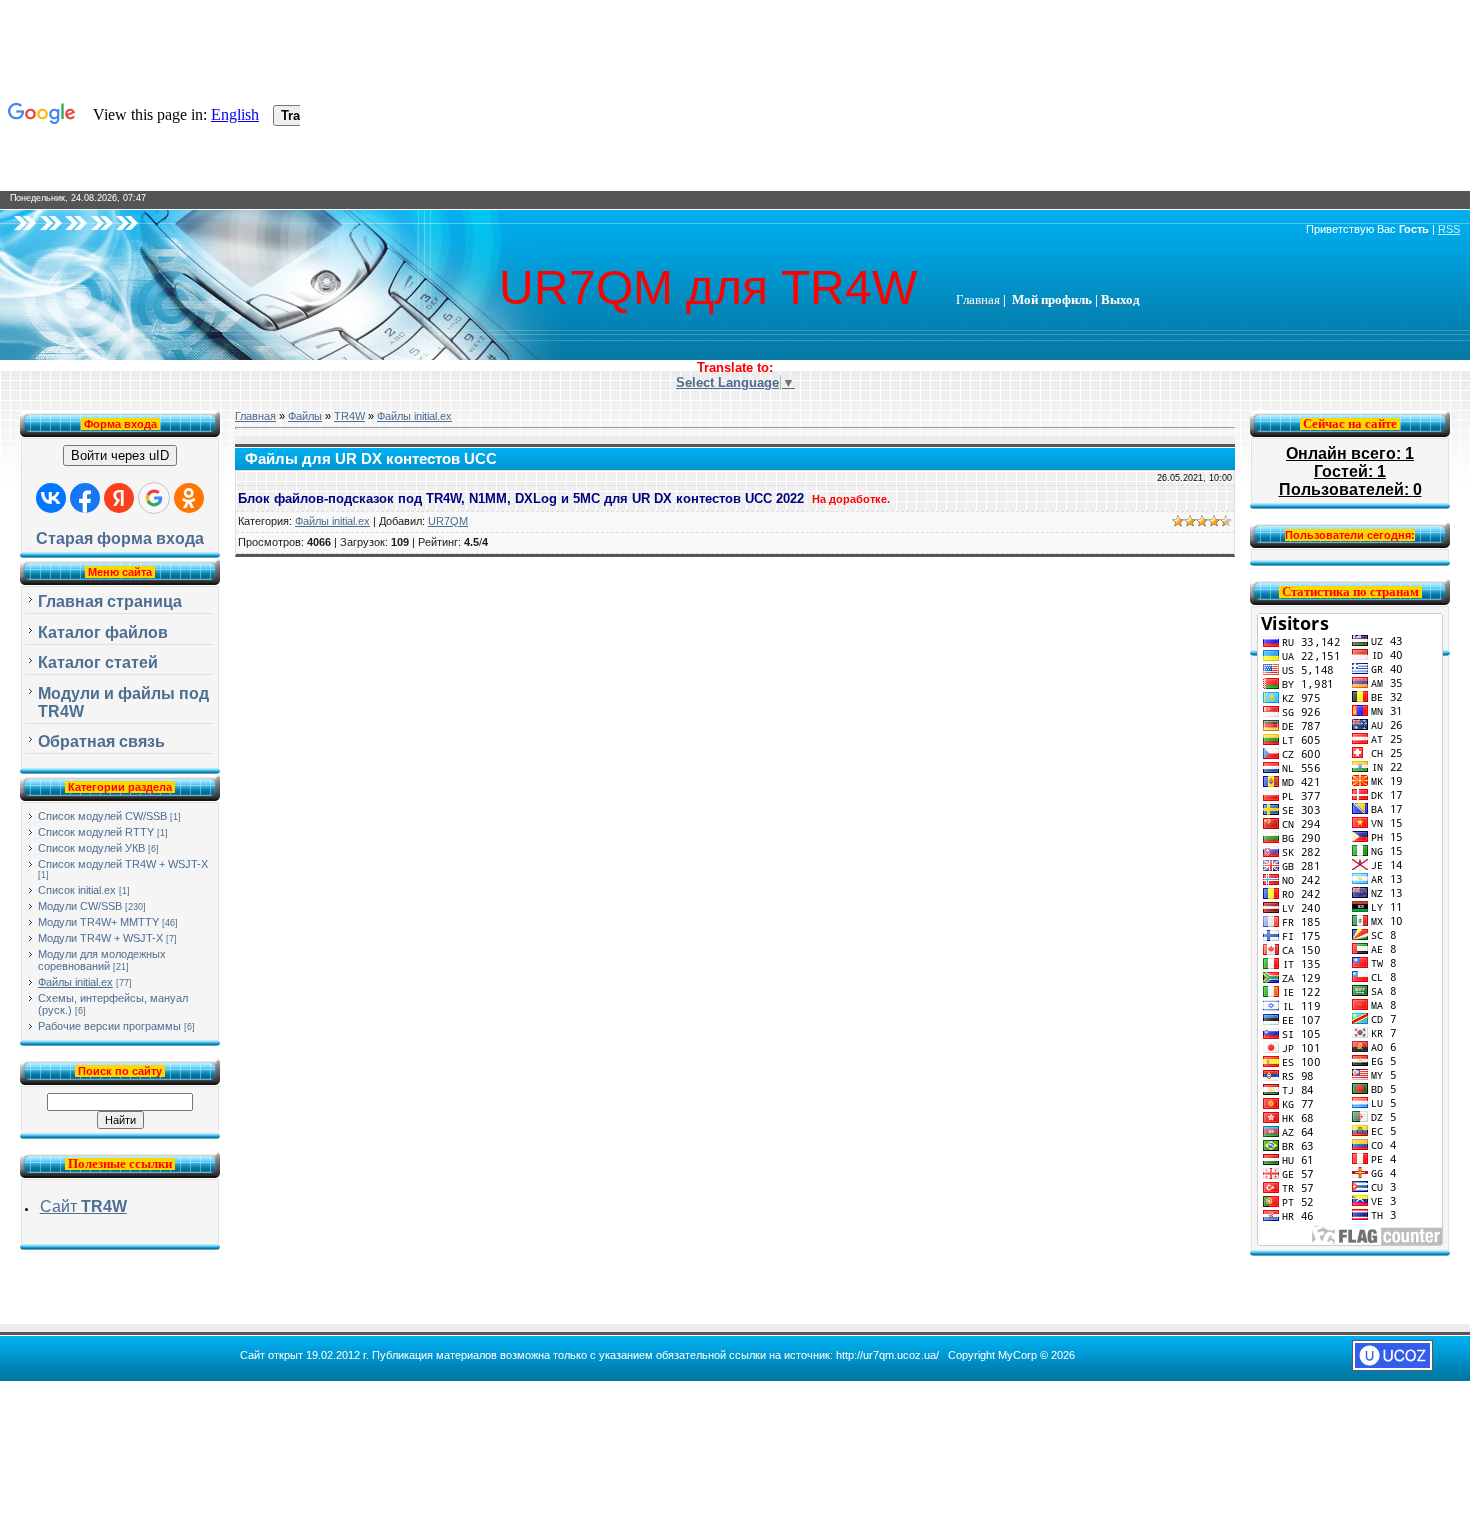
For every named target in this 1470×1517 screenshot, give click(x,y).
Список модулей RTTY (96, 832)
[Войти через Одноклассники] (189, 498)
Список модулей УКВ (91, 848)
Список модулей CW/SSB (102, 816)
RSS (1449, 229)
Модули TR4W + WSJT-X (100, 938)
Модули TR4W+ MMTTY (98, 922)
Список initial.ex (77, 890)
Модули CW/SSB (80, 906)
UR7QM (448, 521)
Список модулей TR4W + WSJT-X (123, 864)
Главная (255, 416)
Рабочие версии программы (109, 1026)
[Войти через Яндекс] (119, 498)
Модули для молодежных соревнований (102, 960)
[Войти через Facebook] (85, 498)
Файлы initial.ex (75, 982)
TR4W (349, 416)
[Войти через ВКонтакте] (51, 498)
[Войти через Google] (154, 498)
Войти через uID (120, 455)
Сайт (83, 1206)
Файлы (305, 416)
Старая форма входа (120, 538)
